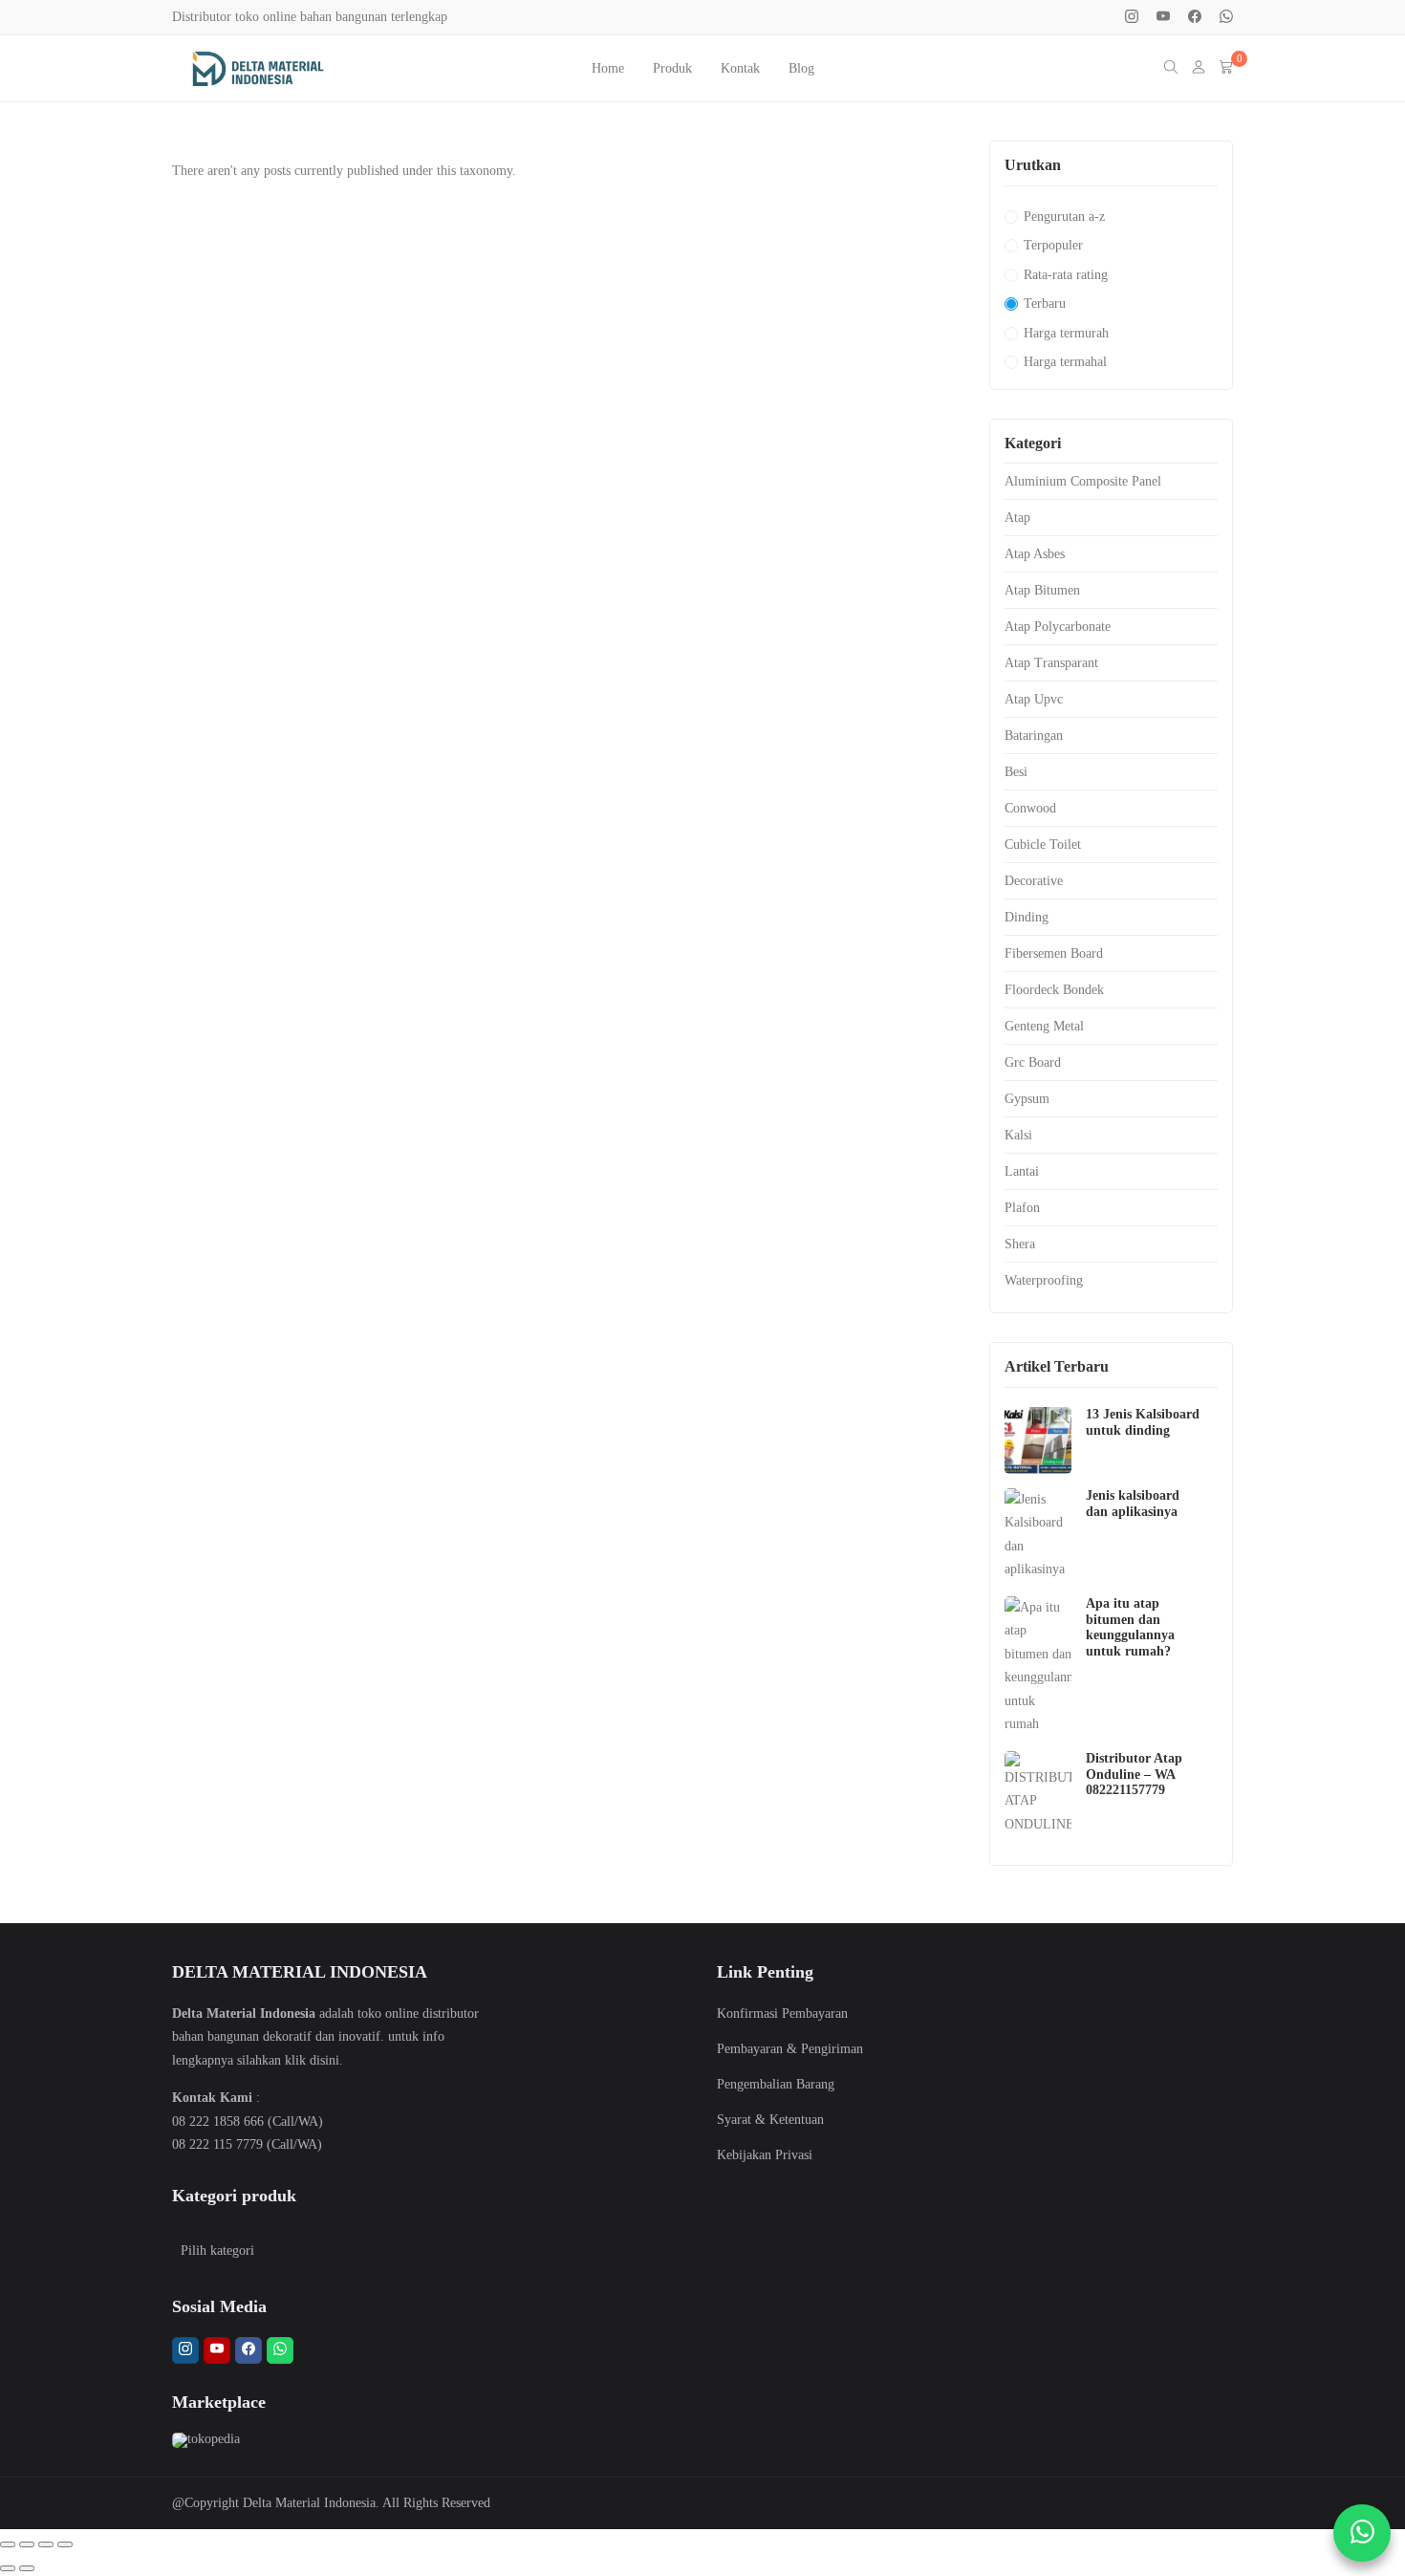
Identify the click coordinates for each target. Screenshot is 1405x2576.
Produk (672, 68)
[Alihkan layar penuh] (27, 2544)
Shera (1020, 1244)
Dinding (1027, 917)
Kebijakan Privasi (765, 2155)
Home (608, 68)
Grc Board (1033, 1062)
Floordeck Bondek (1054, 990)
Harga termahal (1065, 362)
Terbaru (1045, 303)
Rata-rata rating (1066, 275)
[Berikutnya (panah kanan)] (27, 2568)
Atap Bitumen (1042, 590)
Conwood (1030, 808)
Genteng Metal (1044, 1026)
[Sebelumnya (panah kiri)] (8, 2568)
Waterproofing (1044, 1280)
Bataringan (1034, 736)
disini (324, 2060)
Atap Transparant (1051, 663)
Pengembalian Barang (776, 2084)
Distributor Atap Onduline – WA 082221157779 (1134, 1775)
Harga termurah (1066, 333)
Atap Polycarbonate (1058, 627)
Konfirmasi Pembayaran (782, 2013)
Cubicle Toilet (1043, 844)
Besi (1016, 772)
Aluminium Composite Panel (1083, 481)
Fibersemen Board (1054, 953)
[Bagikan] (46, 2544)
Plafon (1022, 1208)
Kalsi (1018, 1135)
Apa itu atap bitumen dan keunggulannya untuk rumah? (1130, 1627)
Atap (1017, 518)
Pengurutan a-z (1064, 216)
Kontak (740, 68)
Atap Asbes (1035, 554)
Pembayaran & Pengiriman (790, 2049)
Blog (801, 68)
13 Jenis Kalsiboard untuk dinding (1143, 1422)
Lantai (1022, 1171)
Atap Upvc (1034, 699)
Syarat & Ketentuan (770, 2120)
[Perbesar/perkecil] (8, 2544)
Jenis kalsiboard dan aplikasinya (1133, 1504)
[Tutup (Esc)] (65, 2544)
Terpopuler (1053, 245)
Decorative (1034, 881)
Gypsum (1027, 1099)
